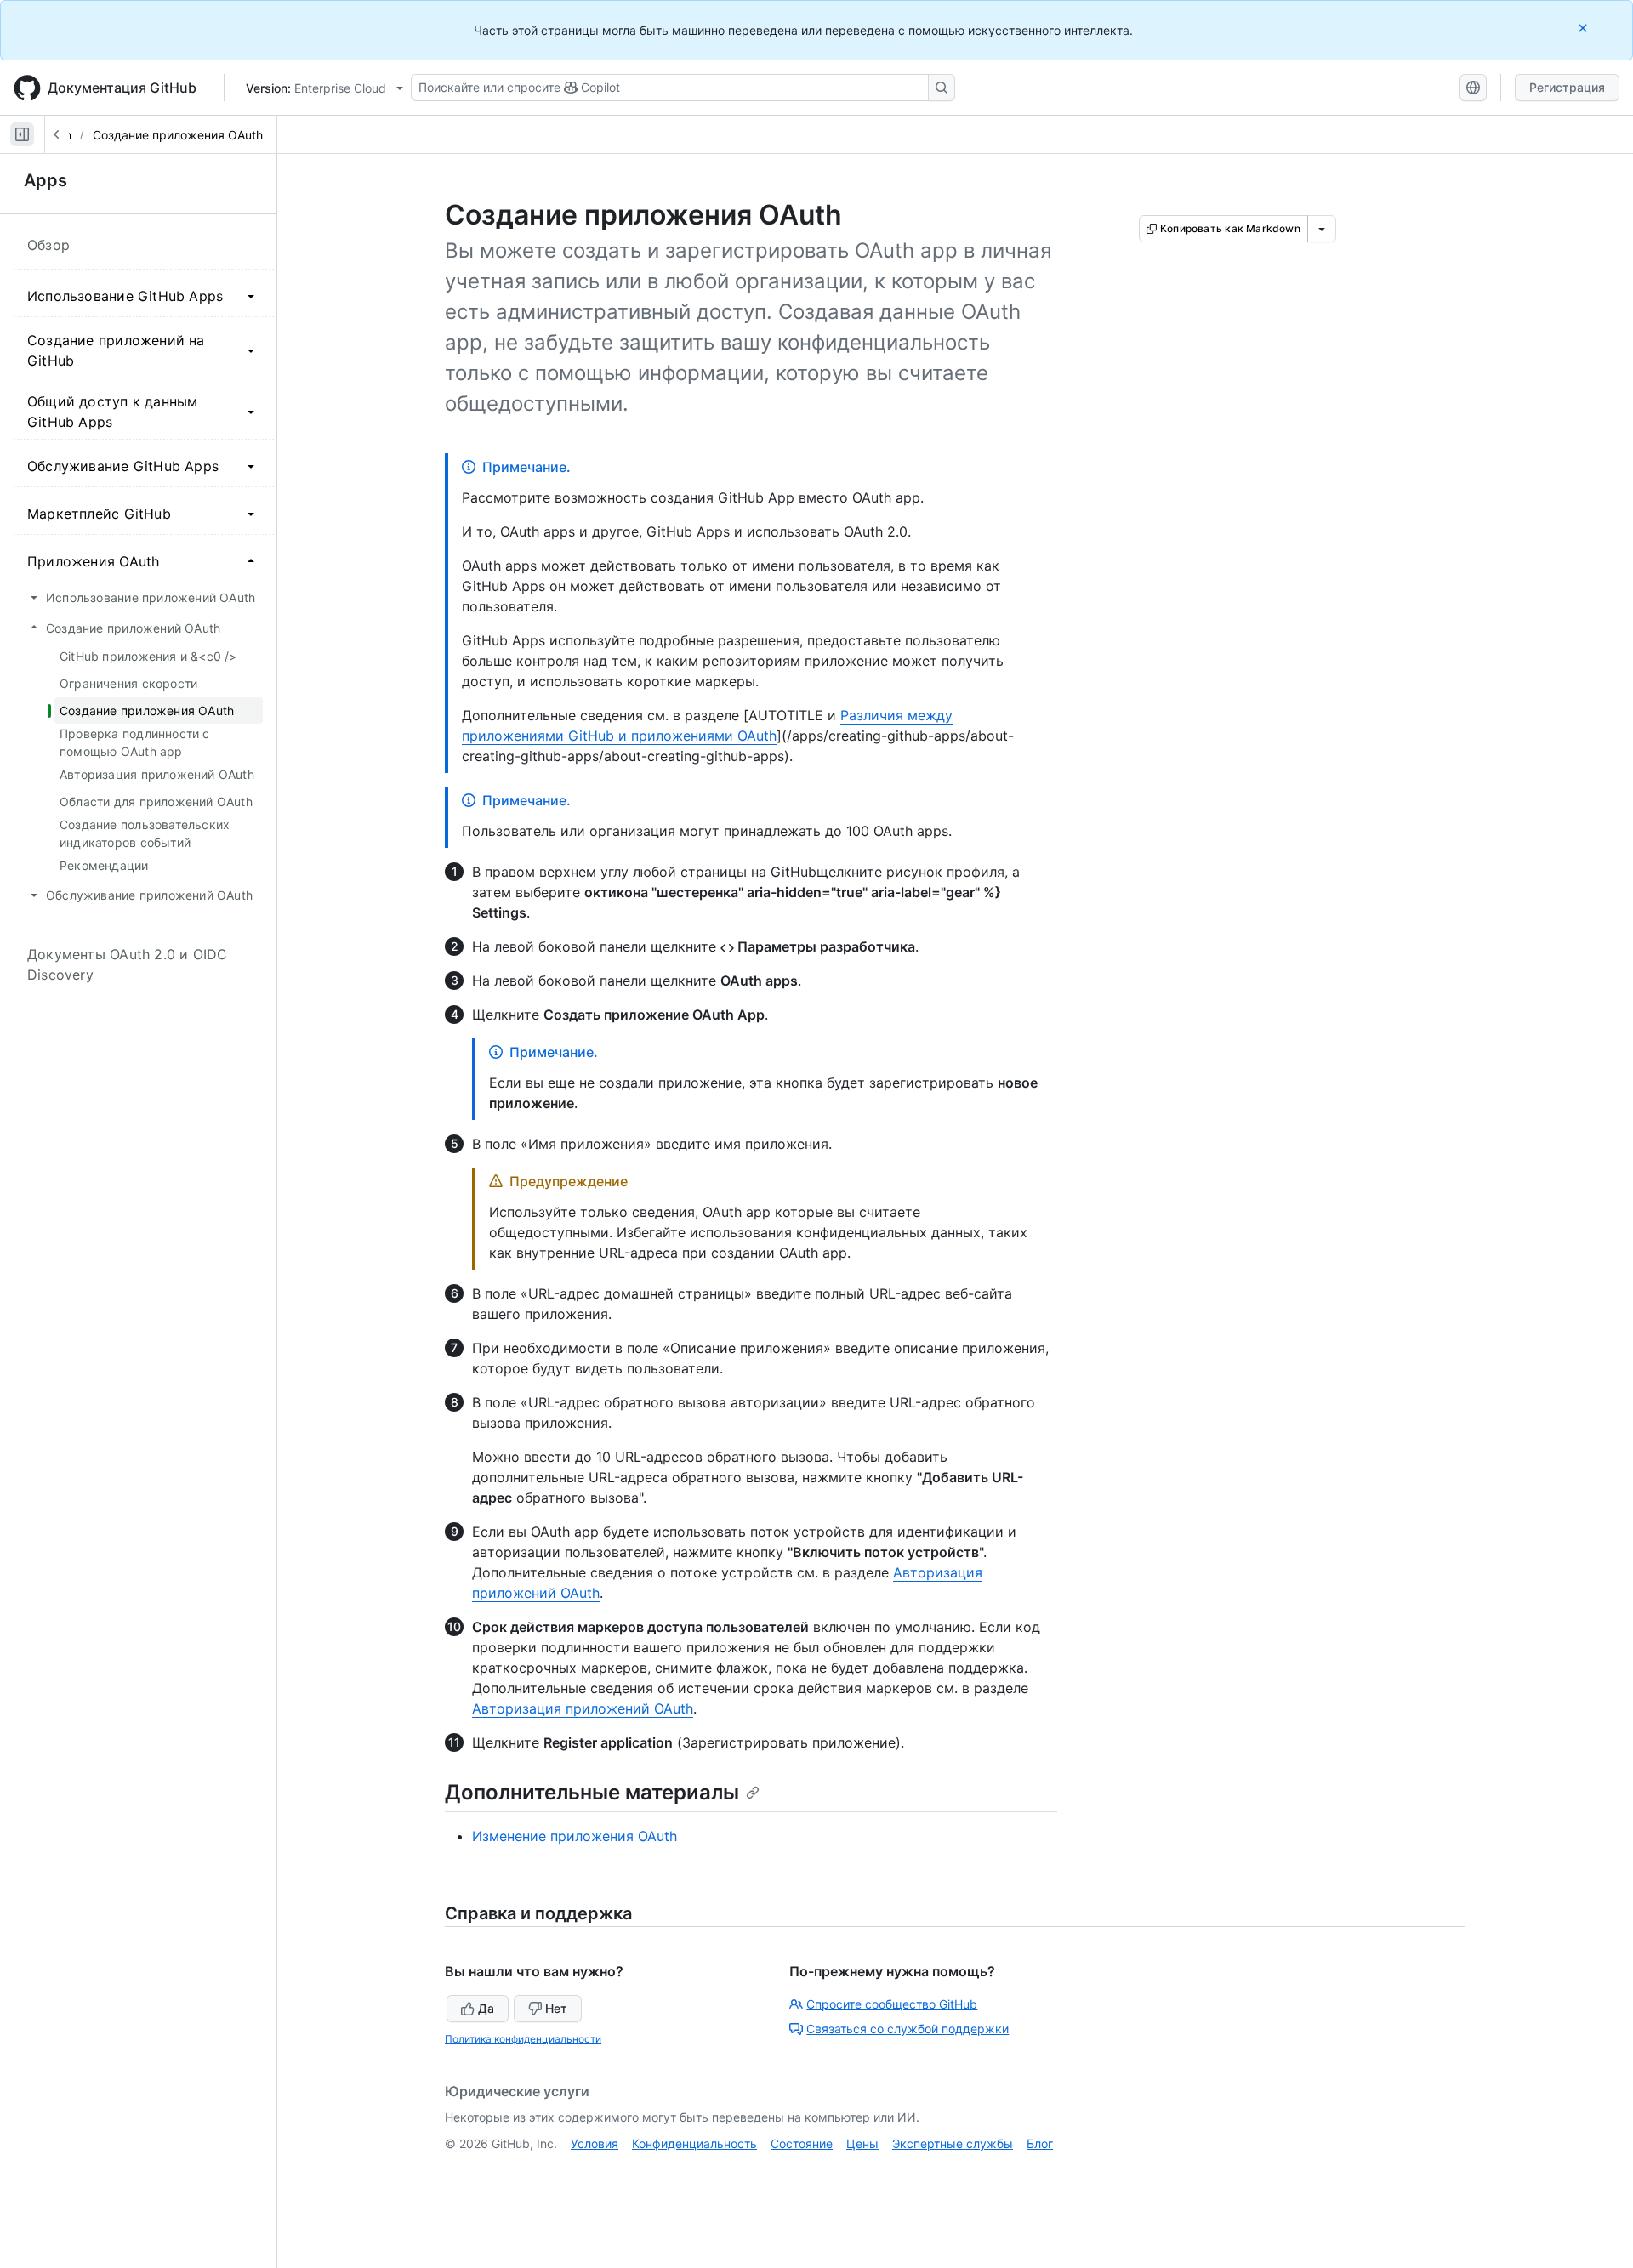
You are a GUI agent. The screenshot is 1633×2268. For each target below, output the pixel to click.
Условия (595, 2143)
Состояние (802, 2143)
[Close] (1585, 28)
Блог (1040, 2143)
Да (486, 2008)
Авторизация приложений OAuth (583, 1708)
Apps (46, 180)
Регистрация (1567, 87)
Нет (556, 2008)
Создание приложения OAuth (178, 135)
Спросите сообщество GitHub (892, 2004)
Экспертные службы (953, 2143)
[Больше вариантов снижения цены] (1322, 229)
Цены (862, 2143)
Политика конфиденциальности (523, 2039)
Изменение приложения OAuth (575, 1836)
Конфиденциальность (694, 2143)
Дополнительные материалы (592, 1792)
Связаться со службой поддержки (908, 2029)
